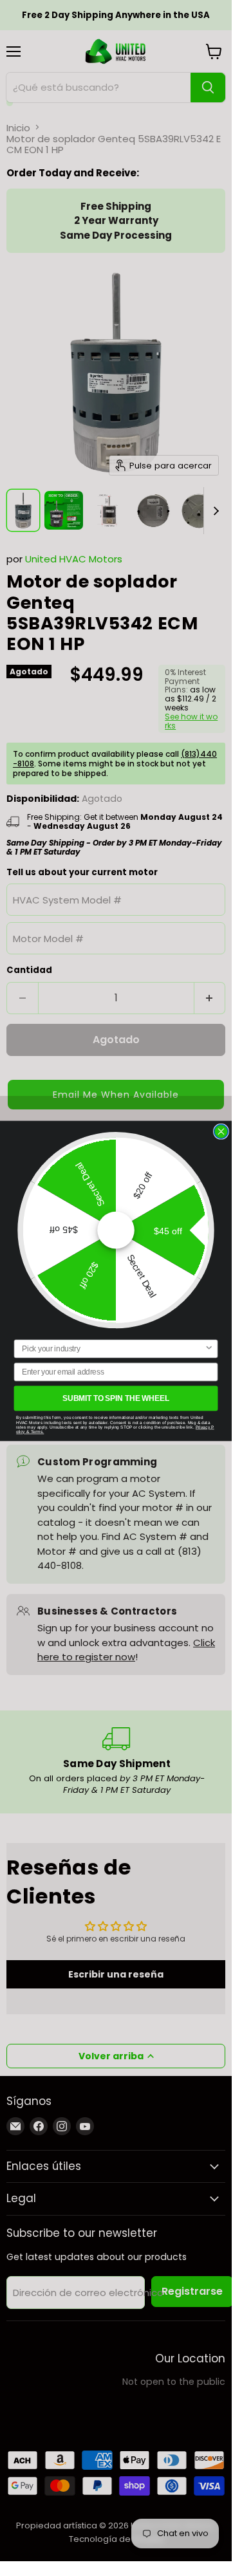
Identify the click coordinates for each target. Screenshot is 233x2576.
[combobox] (113, 1348)
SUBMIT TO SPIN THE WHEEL (116, 1398)
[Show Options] (209, 1348)
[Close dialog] (221, 1131)
